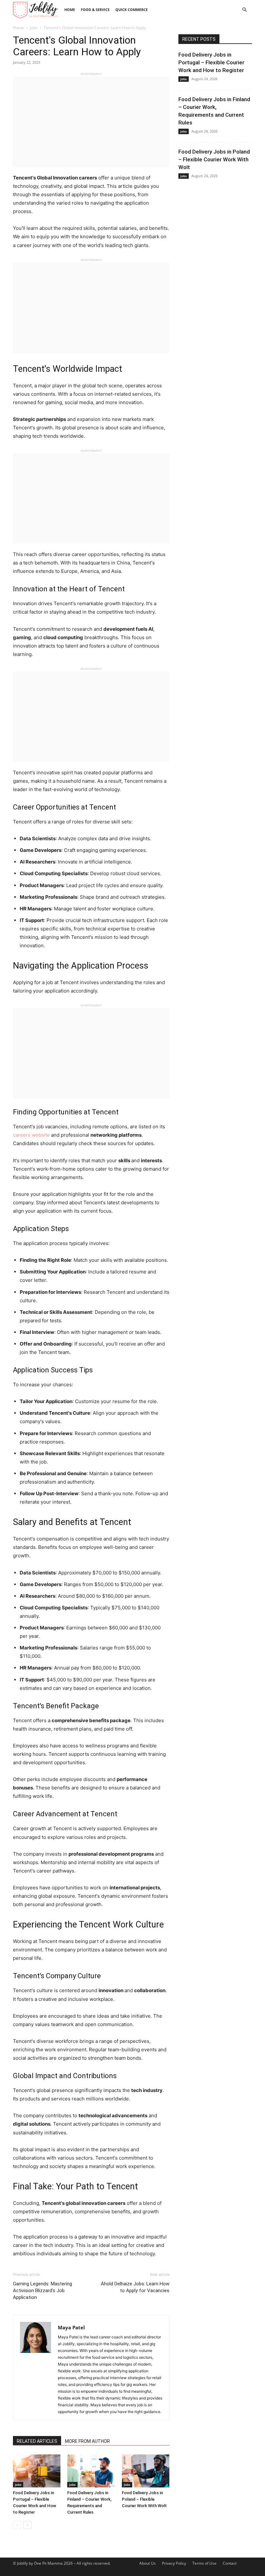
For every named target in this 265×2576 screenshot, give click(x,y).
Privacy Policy (174, 2563)
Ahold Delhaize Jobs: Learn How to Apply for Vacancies (135, 2287)
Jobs (34, 28)
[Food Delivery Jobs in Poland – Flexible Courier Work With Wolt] (146, 2471)
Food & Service (95, 10)
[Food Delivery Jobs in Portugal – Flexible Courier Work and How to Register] (37, 2471)
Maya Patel (71, 2327)
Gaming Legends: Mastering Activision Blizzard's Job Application (42, 2291)
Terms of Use (204, 2563)
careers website (31, 1135)
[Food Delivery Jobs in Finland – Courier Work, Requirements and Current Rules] (91, 2471)
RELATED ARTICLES (37, 2441)
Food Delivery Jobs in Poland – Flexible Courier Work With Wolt (144, 2499)
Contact (230, 2563)
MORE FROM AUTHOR (87, 2441)
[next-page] (27, 2525)
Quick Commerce (132, 10)
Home (70, 10)
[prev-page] (17, 2525)
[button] (244, 10)
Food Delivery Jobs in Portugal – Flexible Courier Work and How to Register (211, 62)
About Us (148, 2563)
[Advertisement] (91, 122)
